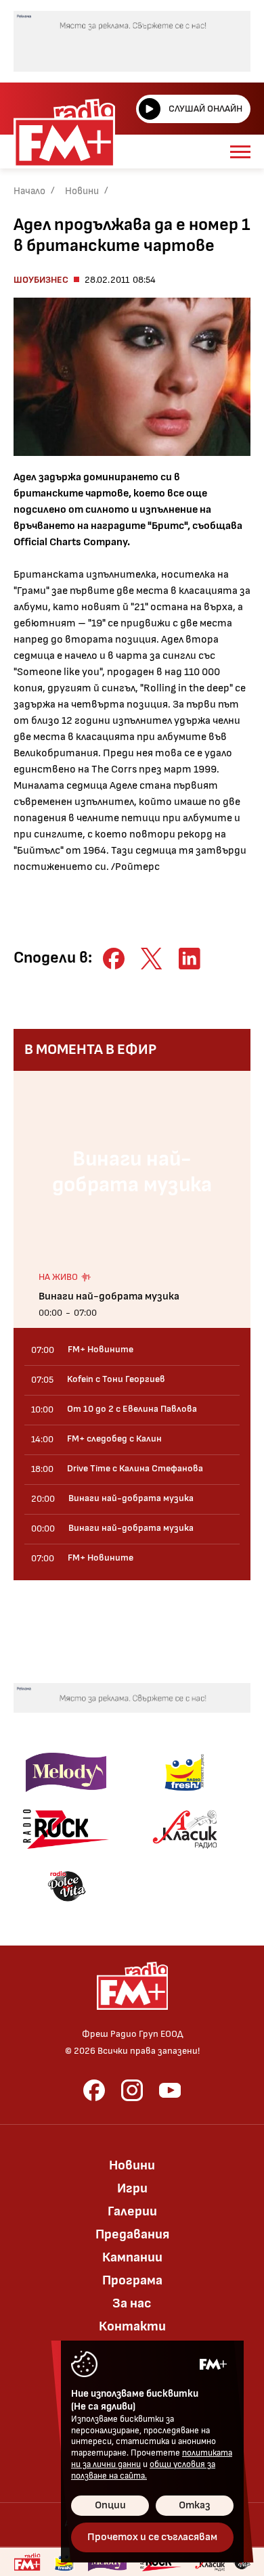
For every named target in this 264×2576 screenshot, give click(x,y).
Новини (82, 191)
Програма (132, 2280)
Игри (132, 2188)
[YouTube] (170, 2090)
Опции (110, 2505)
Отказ (195, 2505)
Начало (29, 191)
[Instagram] (132, 2090)
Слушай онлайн (205, 109)
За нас (132, 2303)
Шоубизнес (41, 280)
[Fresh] (184, 1772)
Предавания (132, 2234)
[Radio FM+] (27, 2562)
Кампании (132, 2257)
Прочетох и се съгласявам (152, 2537)
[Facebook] (94, 2090)
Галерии (132, 2211)
